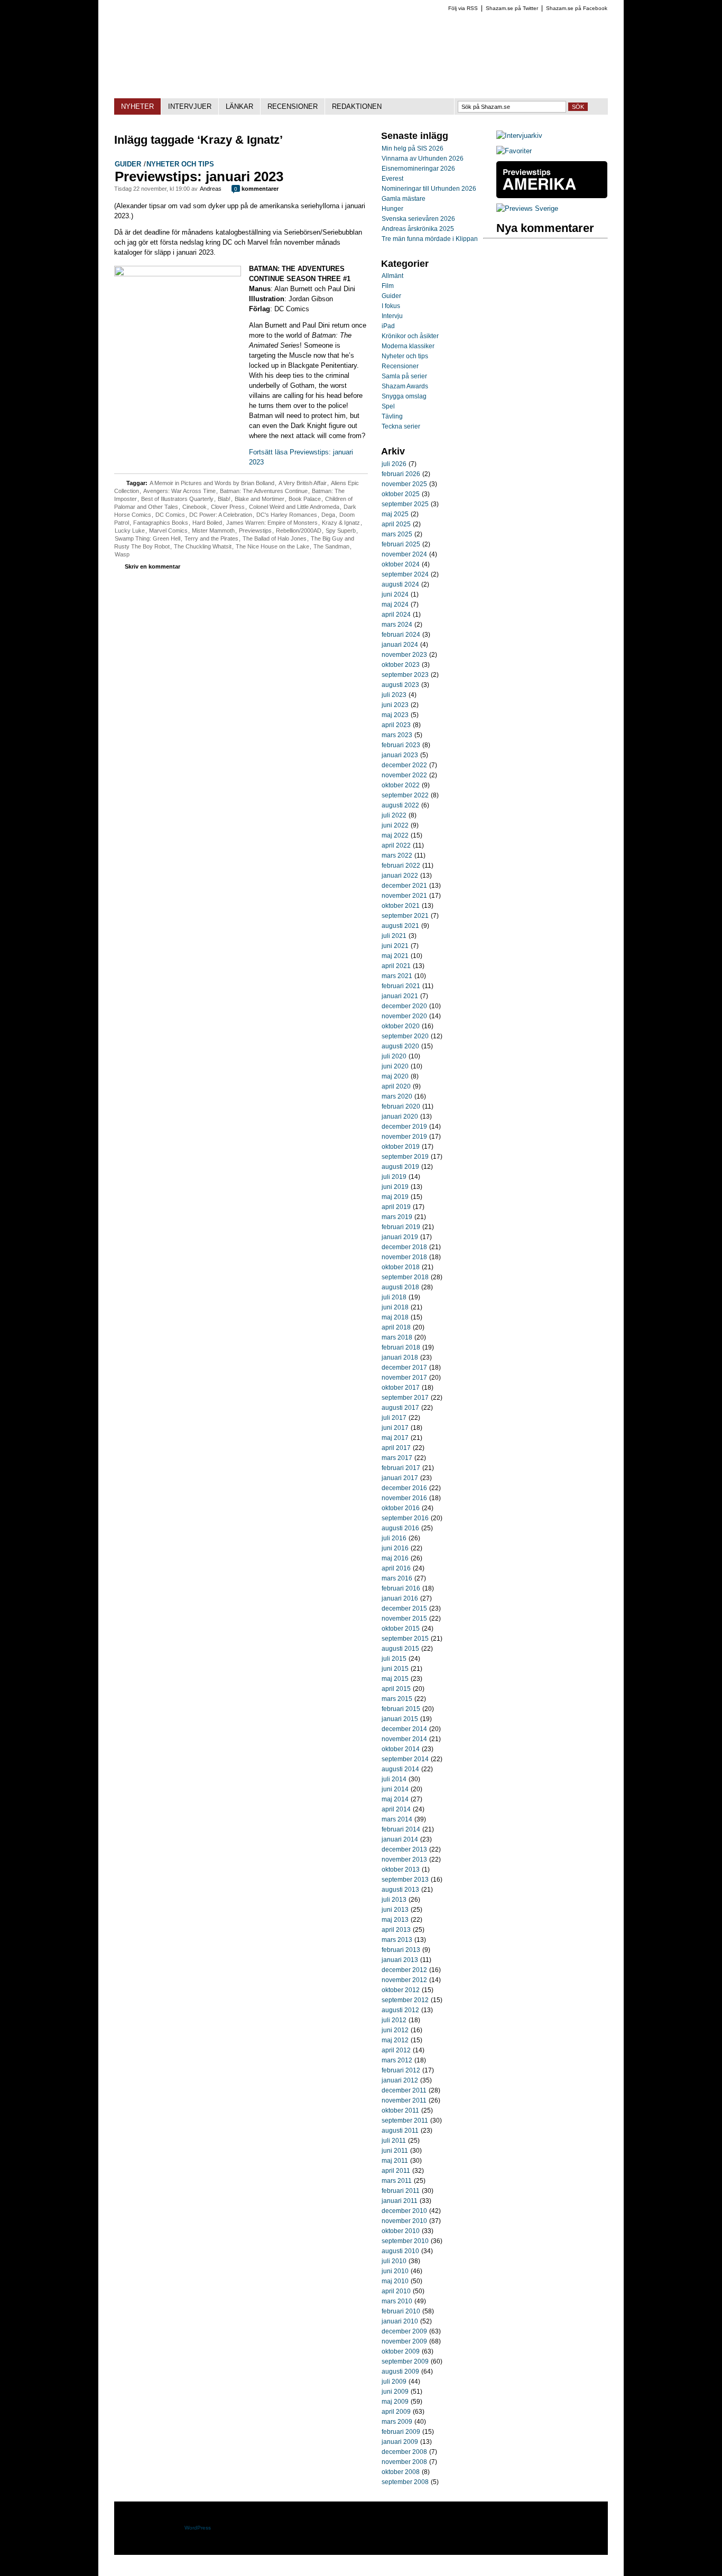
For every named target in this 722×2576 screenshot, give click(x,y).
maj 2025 (395, 514)
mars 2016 (397, 1578)
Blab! (224, 499)
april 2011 (396, 2171)
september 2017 (405, 1398)
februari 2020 (401, 1106)
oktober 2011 (400, 2110)
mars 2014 (397, 1819)
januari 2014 (400, 1839)
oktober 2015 (401, 1629)
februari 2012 (401, 2070)
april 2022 (396, 845)
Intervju (392, 316)
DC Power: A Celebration (221, 515)
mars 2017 (397, 1458)
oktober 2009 (401, 2351)
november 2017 (404, 1378)
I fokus (391, 306)
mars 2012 (397, 2060)
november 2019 (404, 1137)
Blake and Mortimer (260, 499)
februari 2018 (401, 1347)
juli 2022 (394, 815)
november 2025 (404, 484)
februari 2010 (401, 2311)
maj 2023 (395, 715)
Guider (128, 164)
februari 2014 (401, 1829)
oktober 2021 (401, 906)
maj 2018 (395, 1317)
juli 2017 (394, 1418)
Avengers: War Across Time (179, 491)
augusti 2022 (400, 805)
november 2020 (404, 1016)
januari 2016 (400, 1598)
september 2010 (405, 2241)
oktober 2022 (401, 785)
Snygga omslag (404, 396)
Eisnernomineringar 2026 (418, 169)
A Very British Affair (303, 483)
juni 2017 (395, 1428)
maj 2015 (395, 1679)
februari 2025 (401, 544)
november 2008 (404, 2462)
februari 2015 (401, 1709)
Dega (328, 515)
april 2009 (396, 2412)
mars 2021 (397, 976)
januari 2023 (400, 755)
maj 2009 (395, 2402)
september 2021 (405, 916)
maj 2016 (395, 1558)
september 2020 (405, 1036)
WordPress (198, 2528)
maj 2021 (395, 956)
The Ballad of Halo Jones (275, 538)
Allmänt (392, 276)
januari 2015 (400, 1719)
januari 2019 (400, 1237)
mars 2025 (397, 534)
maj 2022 (395, 835)
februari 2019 (401, 1227)
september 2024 (405, 574)
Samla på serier (404, 376)
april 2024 (396, 615)
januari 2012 (400, 2080)
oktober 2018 (401, 1267)
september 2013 (405, 1880)
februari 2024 (401, 635)
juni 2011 (395, 2151)
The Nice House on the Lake (272, 546)
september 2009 (405, 2361)
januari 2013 (400, 1960)
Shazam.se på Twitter (512, 8)
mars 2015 (397, 1699)
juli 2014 (394, 1779)
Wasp (122, 554)
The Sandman (331, 546)
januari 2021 (400, 996)
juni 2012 (395, 2030)
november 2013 (404, 1859)
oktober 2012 (401, 1990)
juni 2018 (395, 1307)
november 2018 (404, 1257)
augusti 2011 (400, 2131)
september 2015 (405, 1639)
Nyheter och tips (180, 164)
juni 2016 (395, 1548)
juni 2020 (395, 1066)
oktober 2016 (401, 1508)
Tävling (392, 416)
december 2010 (404, 2211)
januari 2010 (400, 2321)
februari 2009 (401, 2432)
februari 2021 (401, 986)
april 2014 (396, 1809)
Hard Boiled (207, 523)
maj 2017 (395, 1438)
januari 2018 (400, 1357)
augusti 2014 (400, 1769)
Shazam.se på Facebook (577, 8)
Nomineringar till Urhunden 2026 (429, 189)
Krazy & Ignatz (341, 523)
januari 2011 (400, 2201)
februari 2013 (401, 1950)
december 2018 (404, 1247)
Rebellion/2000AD (299, 531)
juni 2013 (395, 1910)
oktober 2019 (401, 1147)
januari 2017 (400, 1478)
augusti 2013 (400, 1890)
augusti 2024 (400, 584)
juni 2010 (395, 2271)
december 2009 (404, 2331)
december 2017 (404, 1368)
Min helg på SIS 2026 (413, 148)
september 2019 (405, 1157)
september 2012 (405, 2000)
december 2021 (404, 886)
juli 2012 (394, 2020)
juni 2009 (395, 2392)
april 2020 (396, 1086)
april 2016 (396, 1568)
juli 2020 (394, 1056)
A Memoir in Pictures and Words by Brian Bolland (212, 483)
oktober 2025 (401, 494)
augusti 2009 (400, 2372)
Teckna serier (401, 426)
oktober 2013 (401, 1870)
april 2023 (396, 725)
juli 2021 (394, 936)
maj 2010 (395, 2281)
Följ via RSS (463, 8)
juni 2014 (395, 1789)
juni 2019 (395, 1187)
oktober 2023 (401, 665)
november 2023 (404, 655)
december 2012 (404, 1970)
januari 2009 (400, 2442)
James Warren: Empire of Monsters (272, 523)
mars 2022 (397, 855)
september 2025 (405, 504)
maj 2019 (395, 1197)
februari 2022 (401, 866)
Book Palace (305, 499)
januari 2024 (400, 645)
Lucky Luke (130, 531)
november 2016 (404, 1498)
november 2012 (404, 1980)
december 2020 (404, 1006)
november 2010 (404, 2221)
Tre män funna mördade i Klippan (430, 239)
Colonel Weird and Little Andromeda (294, 507)
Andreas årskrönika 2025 (418, 229)
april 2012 (396, 2050)
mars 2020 (397, 1096)
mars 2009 (397, 2422)
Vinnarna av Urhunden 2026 (423, 159)
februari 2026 (401, 474)
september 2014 (405, 1759)
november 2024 (404, 554)
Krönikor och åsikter (410, 336)
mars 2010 (397, 2301)
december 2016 (404, 1488)
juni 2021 (395, 946)
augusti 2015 (400, 1649)
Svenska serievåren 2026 (418, 219)
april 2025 (396, 524)
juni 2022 (395, 825)
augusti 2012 (400, 2010)
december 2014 (404, 1729)
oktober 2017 (401, 1388)
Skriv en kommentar (152, 566)
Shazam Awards (405, 386)
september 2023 (405, 675)
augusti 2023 (400, 685)
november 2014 (404, 1739)
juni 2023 (395, 705)
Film (388, 286)
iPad (388, 326)
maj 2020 (395, 1076)
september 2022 (405, 795)
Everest (392, 179)
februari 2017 (401, 1468)
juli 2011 (394, 2141)
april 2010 (396, 2291)
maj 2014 (395, 1799)
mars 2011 (397, 2181)
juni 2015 (395, 1669)
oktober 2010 (401, 2231)
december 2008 (404, 2452)
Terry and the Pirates (211, 538)
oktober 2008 (401, 2472)
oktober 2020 (401, 1026)
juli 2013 (394, 1900)
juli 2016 (394, 1538)
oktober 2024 (401, 564)
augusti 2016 (400, 1528)
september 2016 (405, 1518)
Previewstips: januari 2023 (199, 176)
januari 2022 (400, 876)
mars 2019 (397, 1217)
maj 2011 (395, 2161)
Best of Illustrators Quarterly (177, 499)
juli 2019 (394, 1177)
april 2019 (396, 1207)
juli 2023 (394, 695)
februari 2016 (401, 1588)
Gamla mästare (404, 199)
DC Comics (170, 515)
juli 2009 (394, 2382)
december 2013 (404, 1849)
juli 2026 (394, 464)
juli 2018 (394, 1297)
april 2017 (396, 1448)
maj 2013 (395, 1920)
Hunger (392, 209)
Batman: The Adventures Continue (264, 491)
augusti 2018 (400, 1287)
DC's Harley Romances (287, 515)
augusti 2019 (400, 1167)
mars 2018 (397, 1337)
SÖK (578, 107)
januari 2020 (400, 1117)
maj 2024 (395, 605)
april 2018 (396, 1327)
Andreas (211, 189)
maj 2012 (395, 2040)
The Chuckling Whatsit (203, 546)
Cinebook (195, 507)
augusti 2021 (400, 926)
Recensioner (400, 366)
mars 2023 (397, 735)
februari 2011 (401, 2191)
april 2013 (396, 1930)
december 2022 (404, 765)
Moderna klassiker (408, 346)
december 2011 (404, 2090)
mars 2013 (397, 1940)
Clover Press (228, 507)
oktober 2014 (401, 1749)
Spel (388, 406)
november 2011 (404, 2100)
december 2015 (404, 1608)
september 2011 (405, 2121)
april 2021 (396, 966)
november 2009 (404, 2341)
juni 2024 (395, 594)
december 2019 (404, 1127)
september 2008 (405, 2482)
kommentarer (256, 189)
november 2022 (404, 775)
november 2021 (404, 896)
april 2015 (396, 1689)
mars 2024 (397, 625)
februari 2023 (401, 745)
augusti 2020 (400, 1046)
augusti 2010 (400, 2251)
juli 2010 (394, 2261)
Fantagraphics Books (161, 523)
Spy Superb (341, 531)
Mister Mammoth (213, 531)
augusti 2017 (400, 1408)
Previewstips (255, 531)
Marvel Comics (168, 531)
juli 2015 (394, 1659)
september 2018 (405, 1277)
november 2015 (404, 1619)
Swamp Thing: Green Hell (147, 538)
